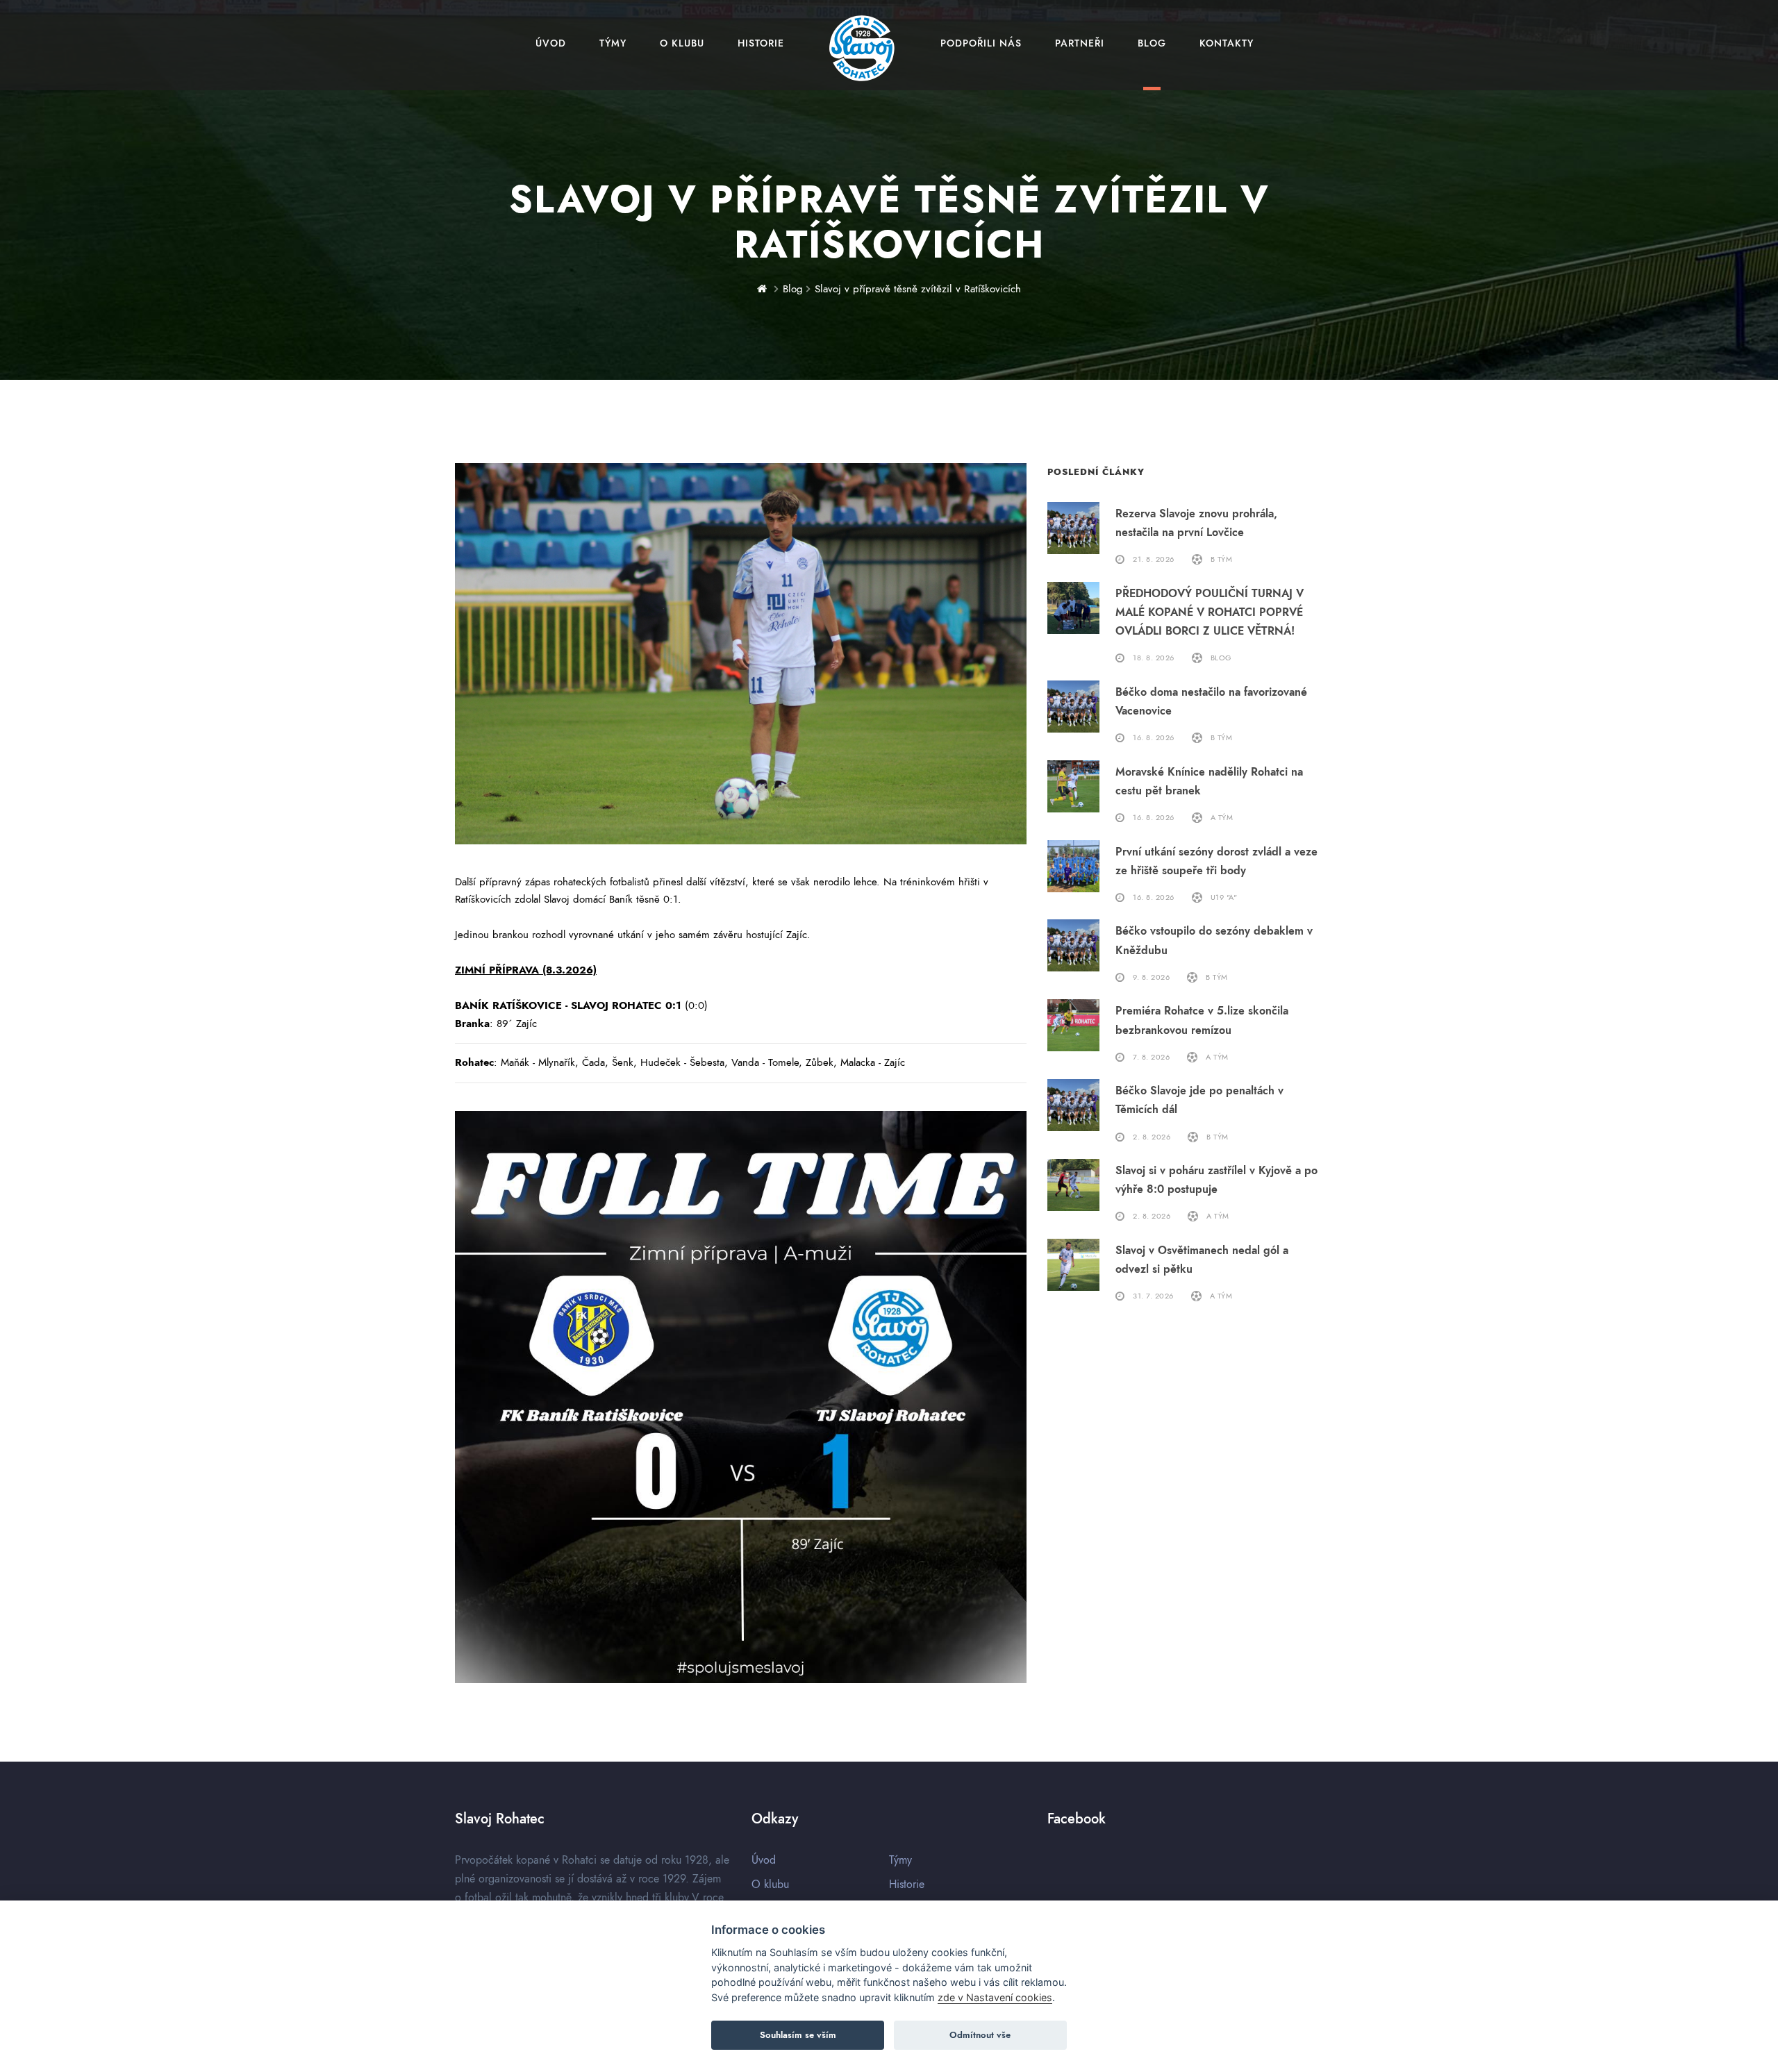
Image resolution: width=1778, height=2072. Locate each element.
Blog (1152, 43)
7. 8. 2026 (1151, 1057)
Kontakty (1227, 43)
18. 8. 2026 (1154, 658)
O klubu (682, 43)
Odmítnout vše (980, 2035)
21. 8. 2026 (1154, 559)
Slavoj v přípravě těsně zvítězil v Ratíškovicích (918, 289)
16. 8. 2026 (1154, 738)
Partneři (1080, 43)
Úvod (551, 43)
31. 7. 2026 (1153, 1296)
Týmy (613, 43)
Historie (761, 43)
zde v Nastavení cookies (995, 1997)
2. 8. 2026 (1152, 1137)
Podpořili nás (981, 43)
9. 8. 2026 (1151, 977)
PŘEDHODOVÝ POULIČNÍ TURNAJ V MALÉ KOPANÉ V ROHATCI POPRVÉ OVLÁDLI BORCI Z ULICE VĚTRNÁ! (1210, 612)
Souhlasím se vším (798, 2035)
